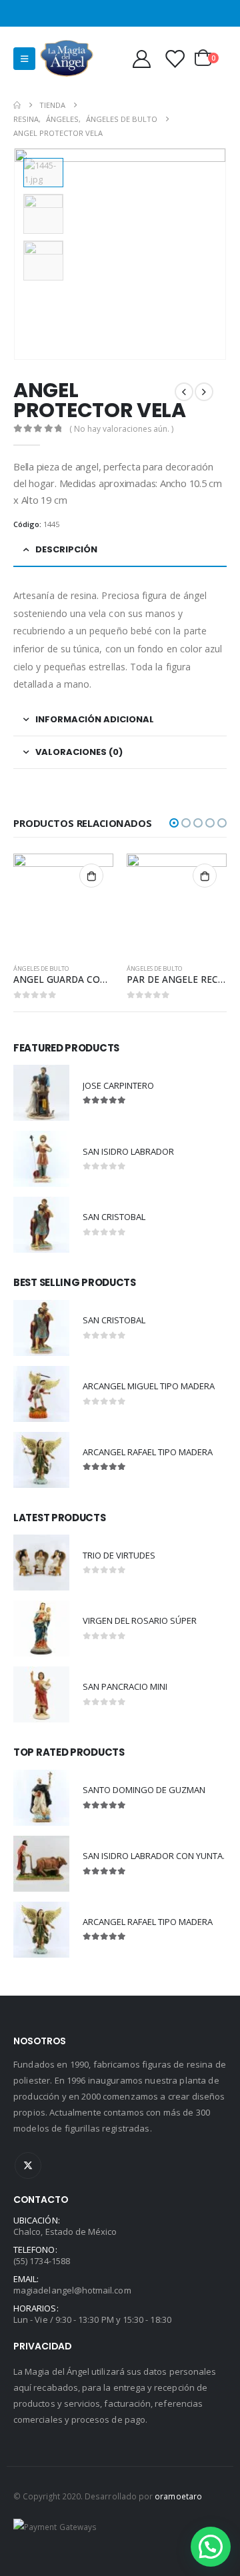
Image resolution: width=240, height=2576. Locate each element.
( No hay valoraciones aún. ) (121, 429)
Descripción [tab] (66, 549)
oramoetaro (178, 2496)
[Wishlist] (175, 58)
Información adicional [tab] (95, 719)
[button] (174, 823)
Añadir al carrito (91, 876)
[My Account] (141, 58)
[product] (63, 904)
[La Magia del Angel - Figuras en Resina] (67, 58)
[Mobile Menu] (24, 59)
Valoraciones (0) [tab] (79, 752)
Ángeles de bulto (41, 968)
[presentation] (210, 254)
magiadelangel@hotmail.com (72, 2290)
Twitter (28, 2166)
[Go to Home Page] (17, 105)
